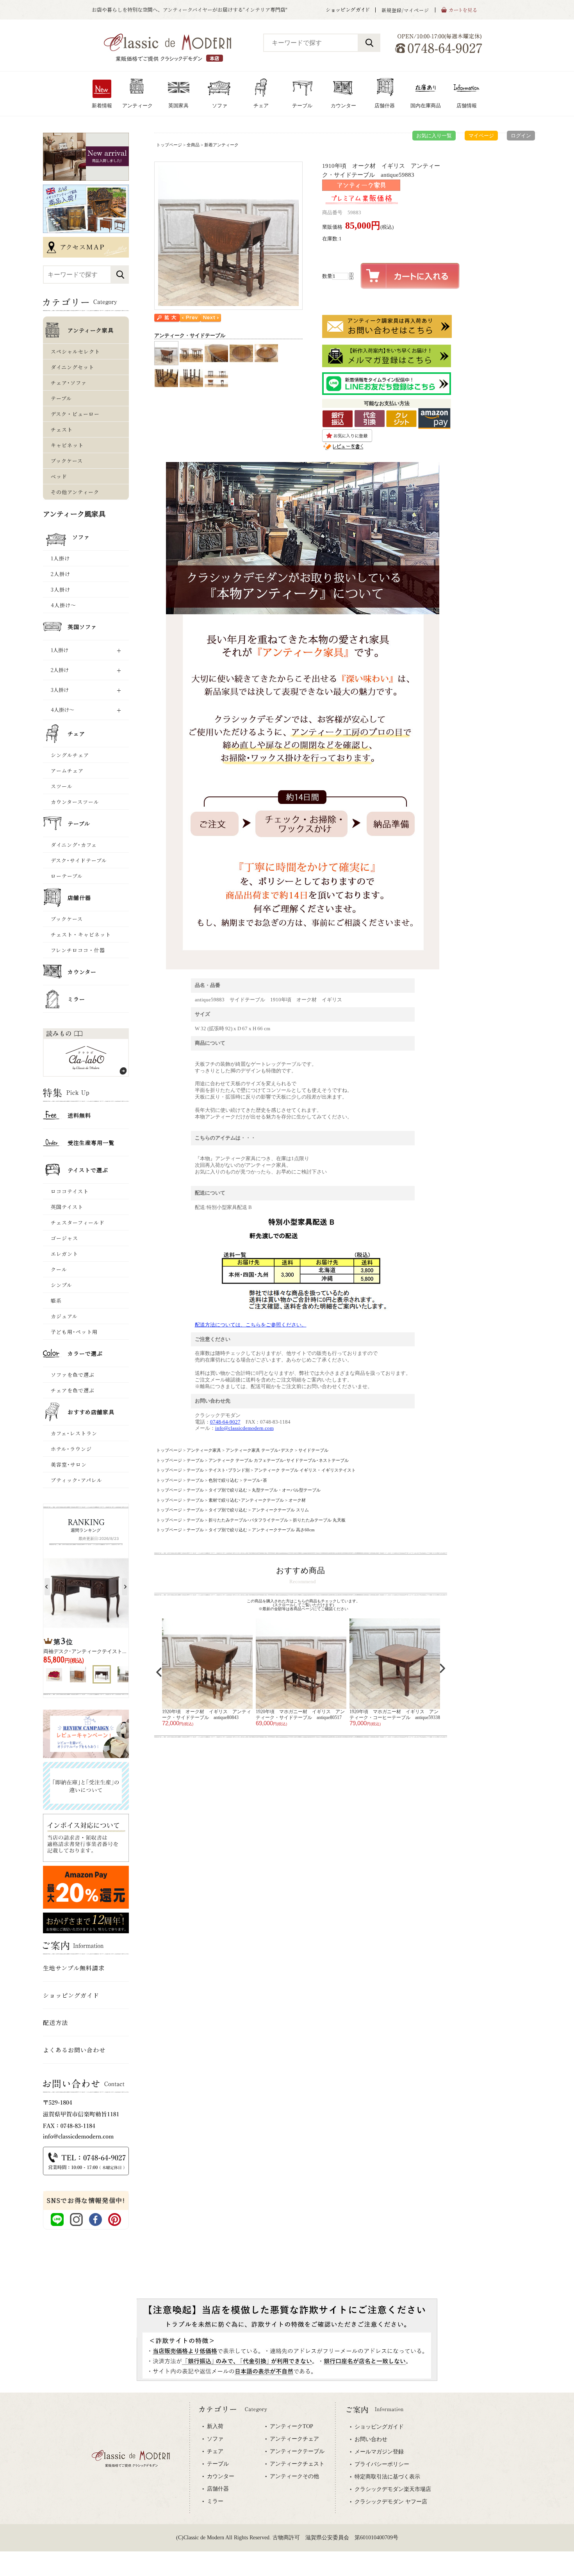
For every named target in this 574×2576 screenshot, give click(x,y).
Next (442, 1668)
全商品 (193, 145)
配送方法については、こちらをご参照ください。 (251, 1325)
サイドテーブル (313, 1450)
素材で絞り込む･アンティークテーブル (246, 1500)
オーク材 (297, 1500)
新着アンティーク (221, 145)
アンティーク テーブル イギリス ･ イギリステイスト (305, 1470)
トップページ (169, 145)
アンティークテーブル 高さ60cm (283, 1530)
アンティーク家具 (204, 1450)
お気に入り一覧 (434, 136)
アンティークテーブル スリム (280, 1510)
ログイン (521, 136)
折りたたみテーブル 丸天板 (319, 1520)
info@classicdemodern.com (244, 1428)
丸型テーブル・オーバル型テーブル (286, 1490)
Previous (159, 1672)
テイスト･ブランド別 (229, 1470)
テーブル (195, 1460)
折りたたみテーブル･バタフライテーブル (248, 1520)
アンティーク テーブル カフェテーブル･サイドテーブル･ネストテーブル (279, 1460)
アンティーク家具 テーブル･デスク (260, 1450)
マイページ (481, 136)
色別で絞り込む (224, 1480)
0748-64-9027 (225, 1422)
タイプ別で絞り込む (228, 1490)
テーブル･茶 (255, 1480)
